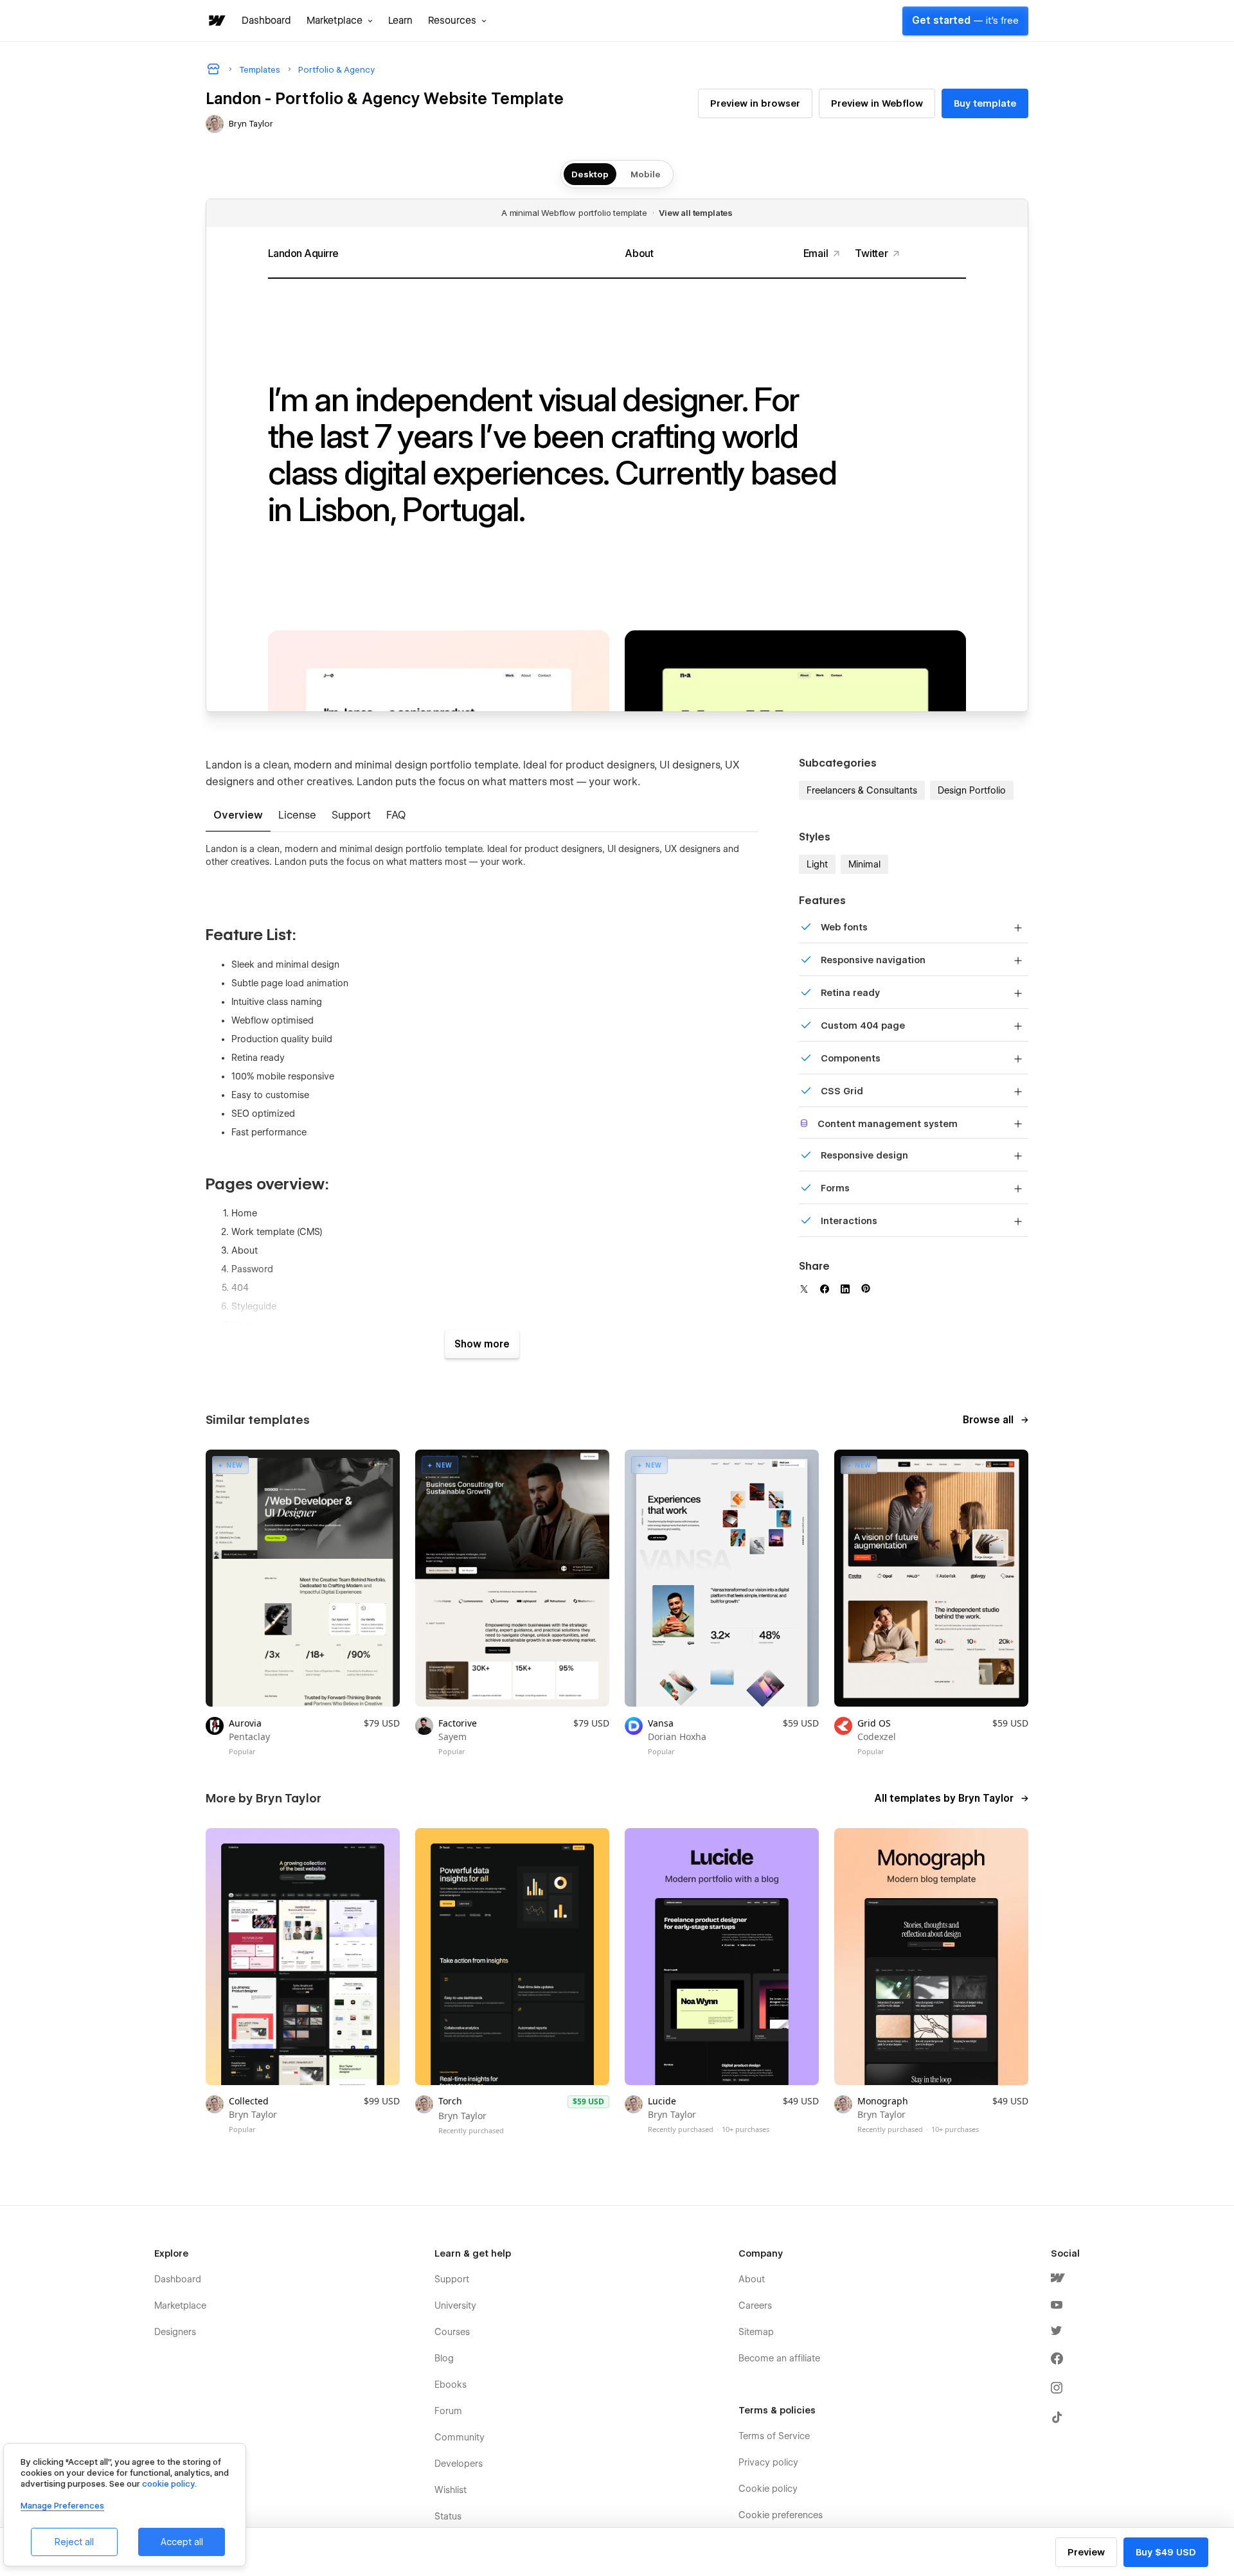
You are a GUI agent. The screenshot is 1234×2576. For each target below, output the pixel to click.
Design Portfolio (972, 790)
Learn (400, 21)
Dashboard (266, 21)
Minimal (864, 864)
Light (817, 864)
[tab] (238, 816)
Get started (965, 21)
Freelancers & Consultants (862, 790)
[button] (340, 21)
